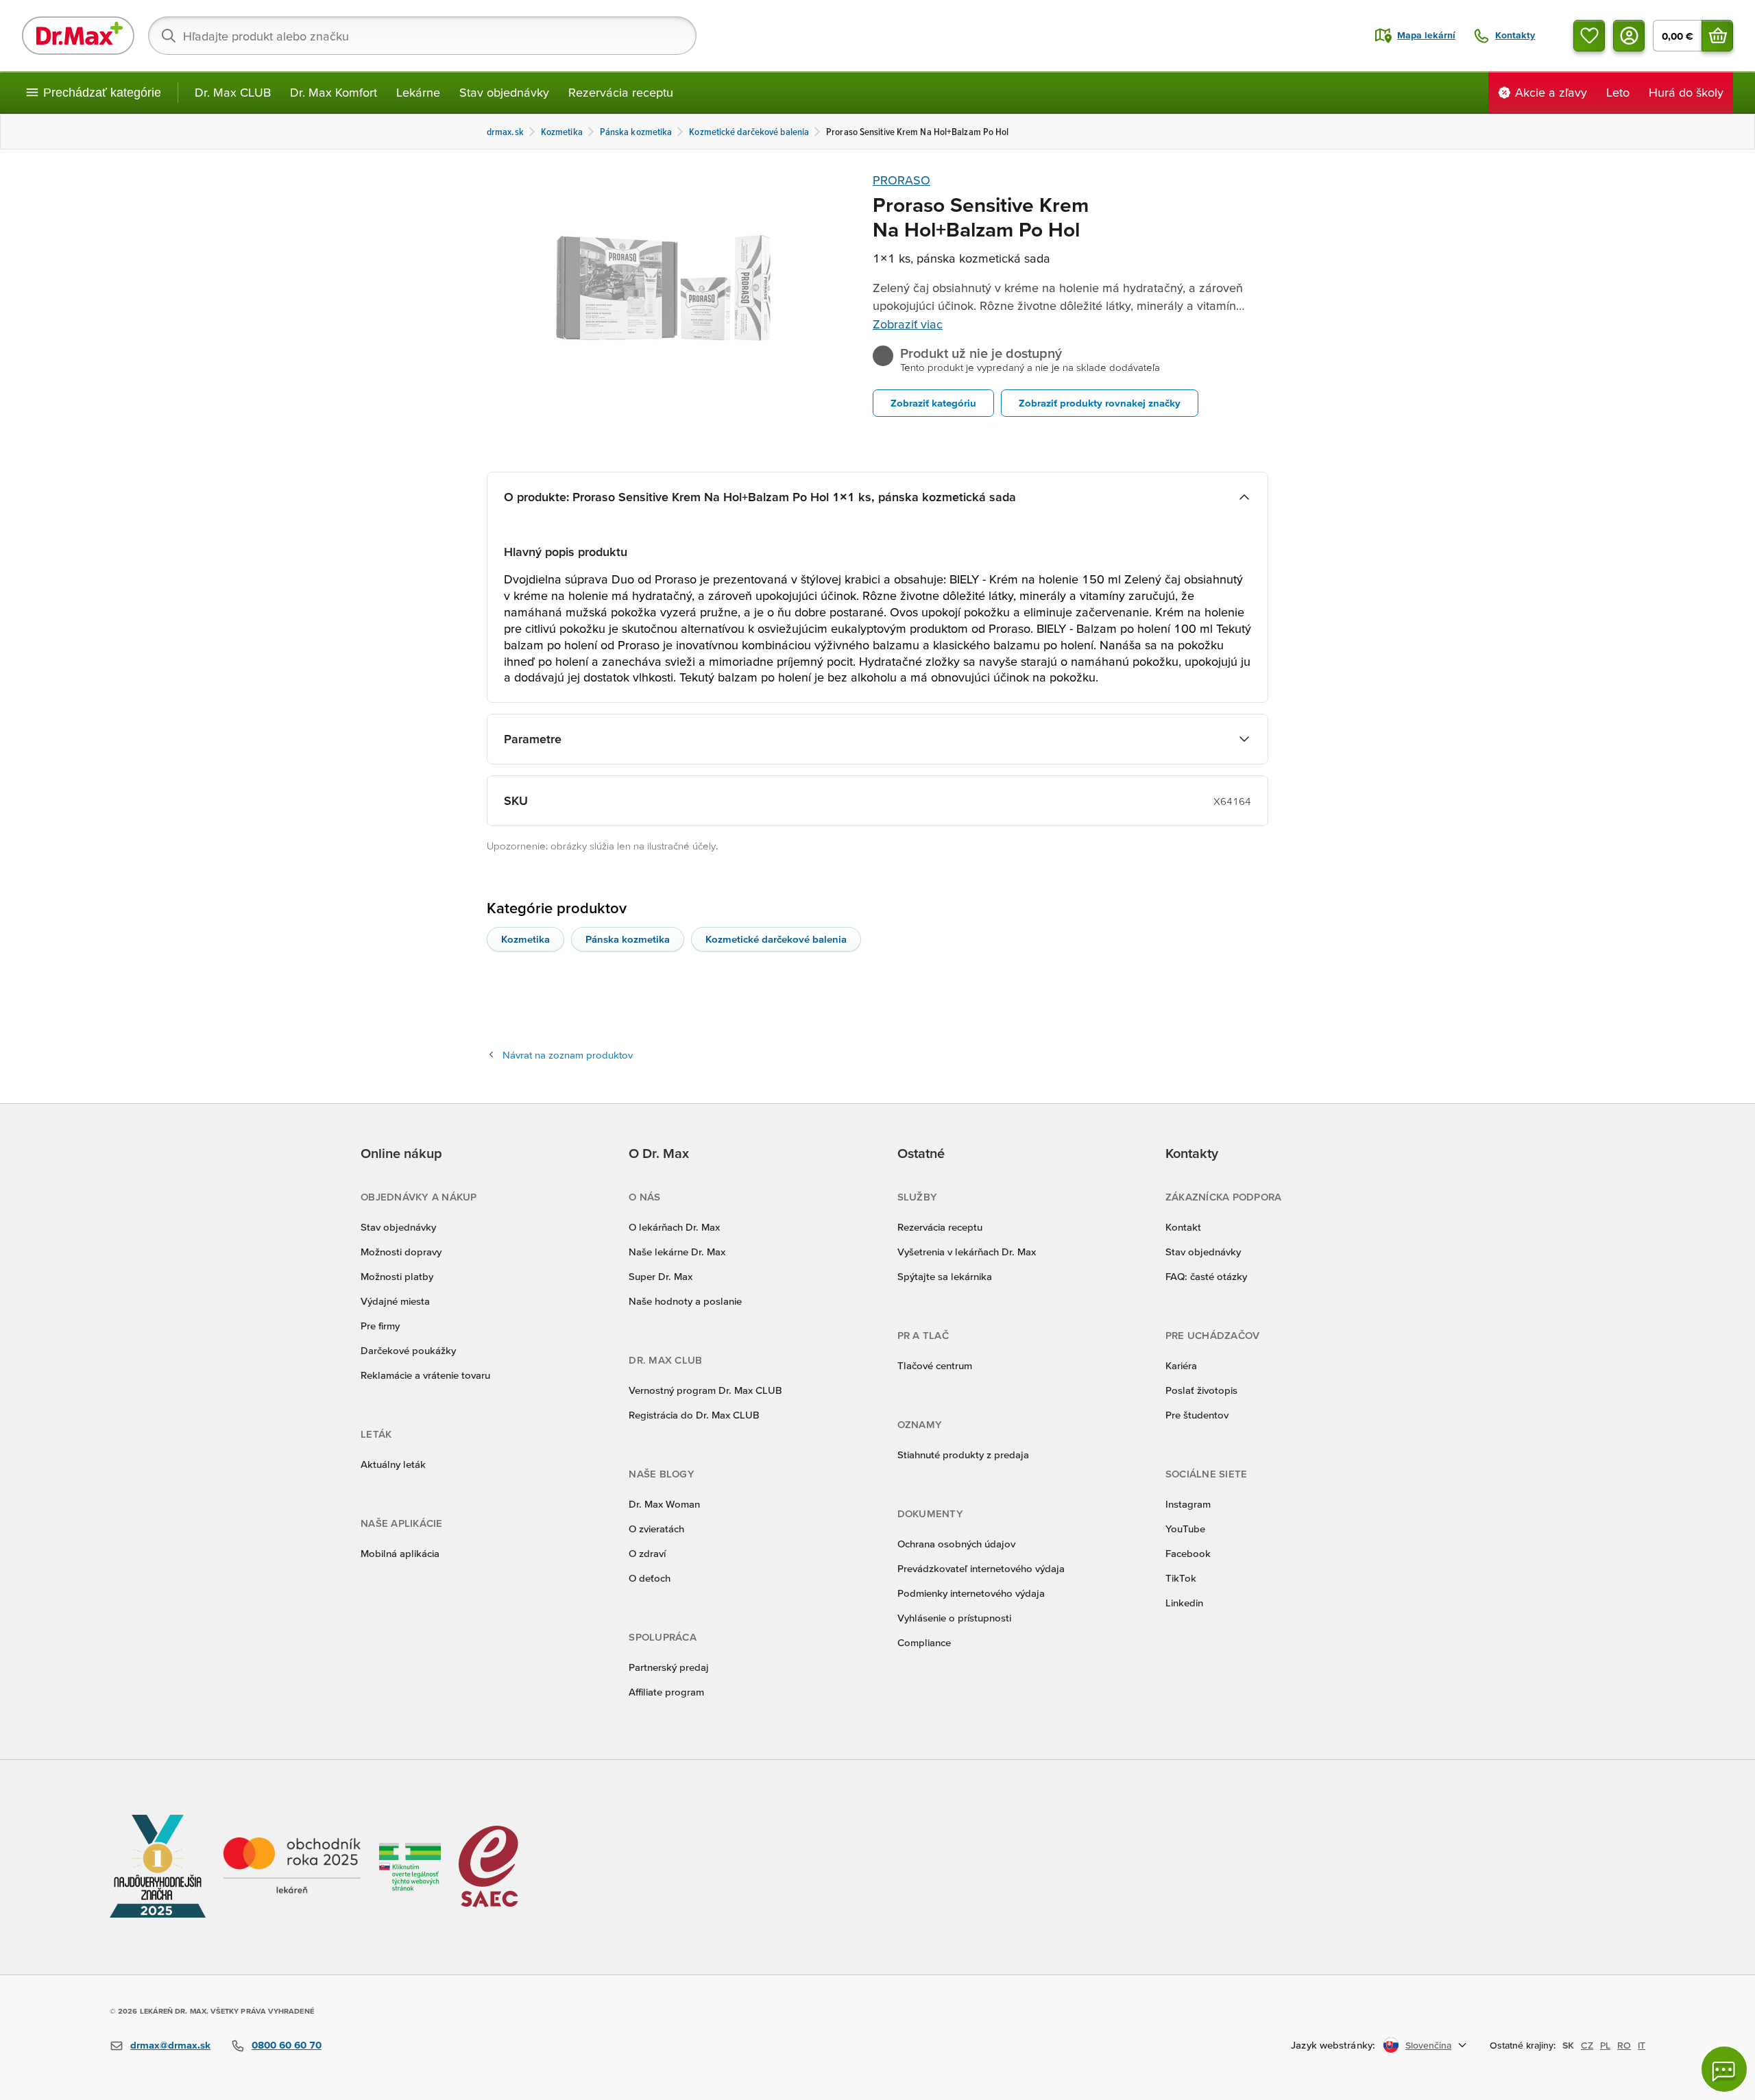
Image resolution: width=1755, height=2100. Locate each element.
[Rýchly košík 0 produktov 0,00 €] (1717, 36)
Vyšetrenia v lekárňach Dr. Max (967, 1252)
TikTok (1181, 1578)
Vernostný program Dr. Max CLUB (705, 1390)
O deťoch (650, 1578)
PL (1605, 2045)
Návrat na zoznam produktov (568, 1055)
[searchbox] (422, 36)
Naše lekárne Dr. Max (677, 1252)
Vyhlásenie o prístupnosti (954, 1618)
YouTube (1185, 1529)
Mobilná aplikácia (400, 1553)
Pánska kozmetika (628, 939)
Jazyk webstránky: (1333, 2045)
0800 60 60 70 (287, 2045)
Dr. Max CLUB (233, 92)
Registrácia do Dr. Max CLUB (694, 1415)
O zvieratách (656, 1529)
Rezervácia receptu (621, 92)
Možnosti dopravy (401, 1252)
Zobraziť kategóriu (933, 403)
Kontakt (1183, 1227)
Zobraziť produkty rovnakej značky (1100, 403)
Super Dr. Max (661, 1276)
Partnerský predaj (669, 1667)
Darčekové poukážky (408, 1350)
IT (1642, 2045)
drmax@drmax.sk (170, 2045)
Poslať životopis (1201, 1390)
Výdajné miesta (395, 1301)
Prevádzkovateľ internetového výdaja (981, 1568)
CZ (1587, 2045)
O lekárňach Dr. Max (674, 1227)
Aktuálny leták (393, 1464)
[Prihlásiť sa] (1629, 36)
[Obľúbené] (1589, 36)
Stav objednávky (504, 92)
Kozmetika (525, 939)
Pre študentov (1197, 1415)
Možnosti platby (397, 1276)
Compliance (924, 1642)
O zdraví (647, 1553)
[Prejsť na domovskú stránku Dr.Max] (78, 36)
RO (1624, 2045)
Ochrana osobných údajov (956, 1544)
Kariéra (1181, 1365)
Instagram (1188, 1504)
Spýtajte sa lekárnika (945, 1276)
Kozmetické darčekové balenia (776, 939)
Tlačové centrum (935, 1365)
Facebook (1188, 1553)
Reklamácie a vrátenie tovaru (425, 1375)
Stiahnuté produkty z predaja (963, 1455)
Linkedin (1184, 1603)
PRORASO (901, 180)
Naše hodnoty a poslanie (685, 1301)
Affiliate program (666, 1692)
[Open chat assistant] (1724, 2069)
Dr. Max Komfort (334, 92)
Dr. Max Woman (664, 1504)
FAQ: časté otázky (1206, 1276)
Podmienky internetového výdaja (971, 1593)
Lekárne (418, 92)
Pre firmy (380, 1326)
